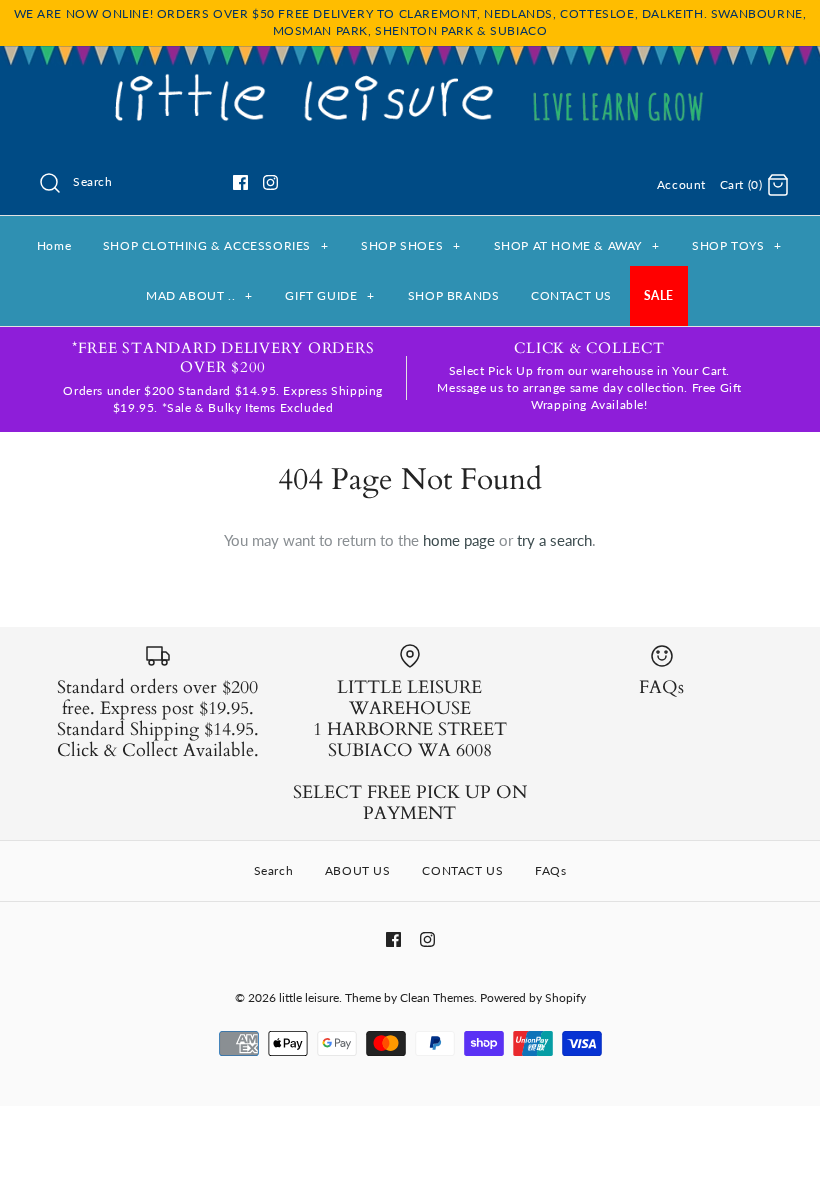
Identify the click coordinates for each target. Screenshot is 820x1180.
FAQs (550, 870)
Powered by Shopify (533, 997)
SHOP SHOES (410, 245)
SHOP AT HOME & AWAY (577, 245)
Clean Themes (437, 997)
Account (681, 184)
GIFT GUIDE (329, 295)
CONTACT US (571, 295)
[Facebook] (240, 182)
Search (274, 870)
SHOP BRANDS (454, 295)
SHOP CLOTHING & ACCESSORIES (216, 245)
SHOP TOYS (737, 245)
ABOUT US (358, 870)
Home (54, 245)
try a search (554, 540)
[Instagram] (270, 182)
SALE (659, 295)
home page (459, 540)
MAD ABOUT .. (199, 295)
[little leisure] (410, 78)
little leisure (309, 997)
